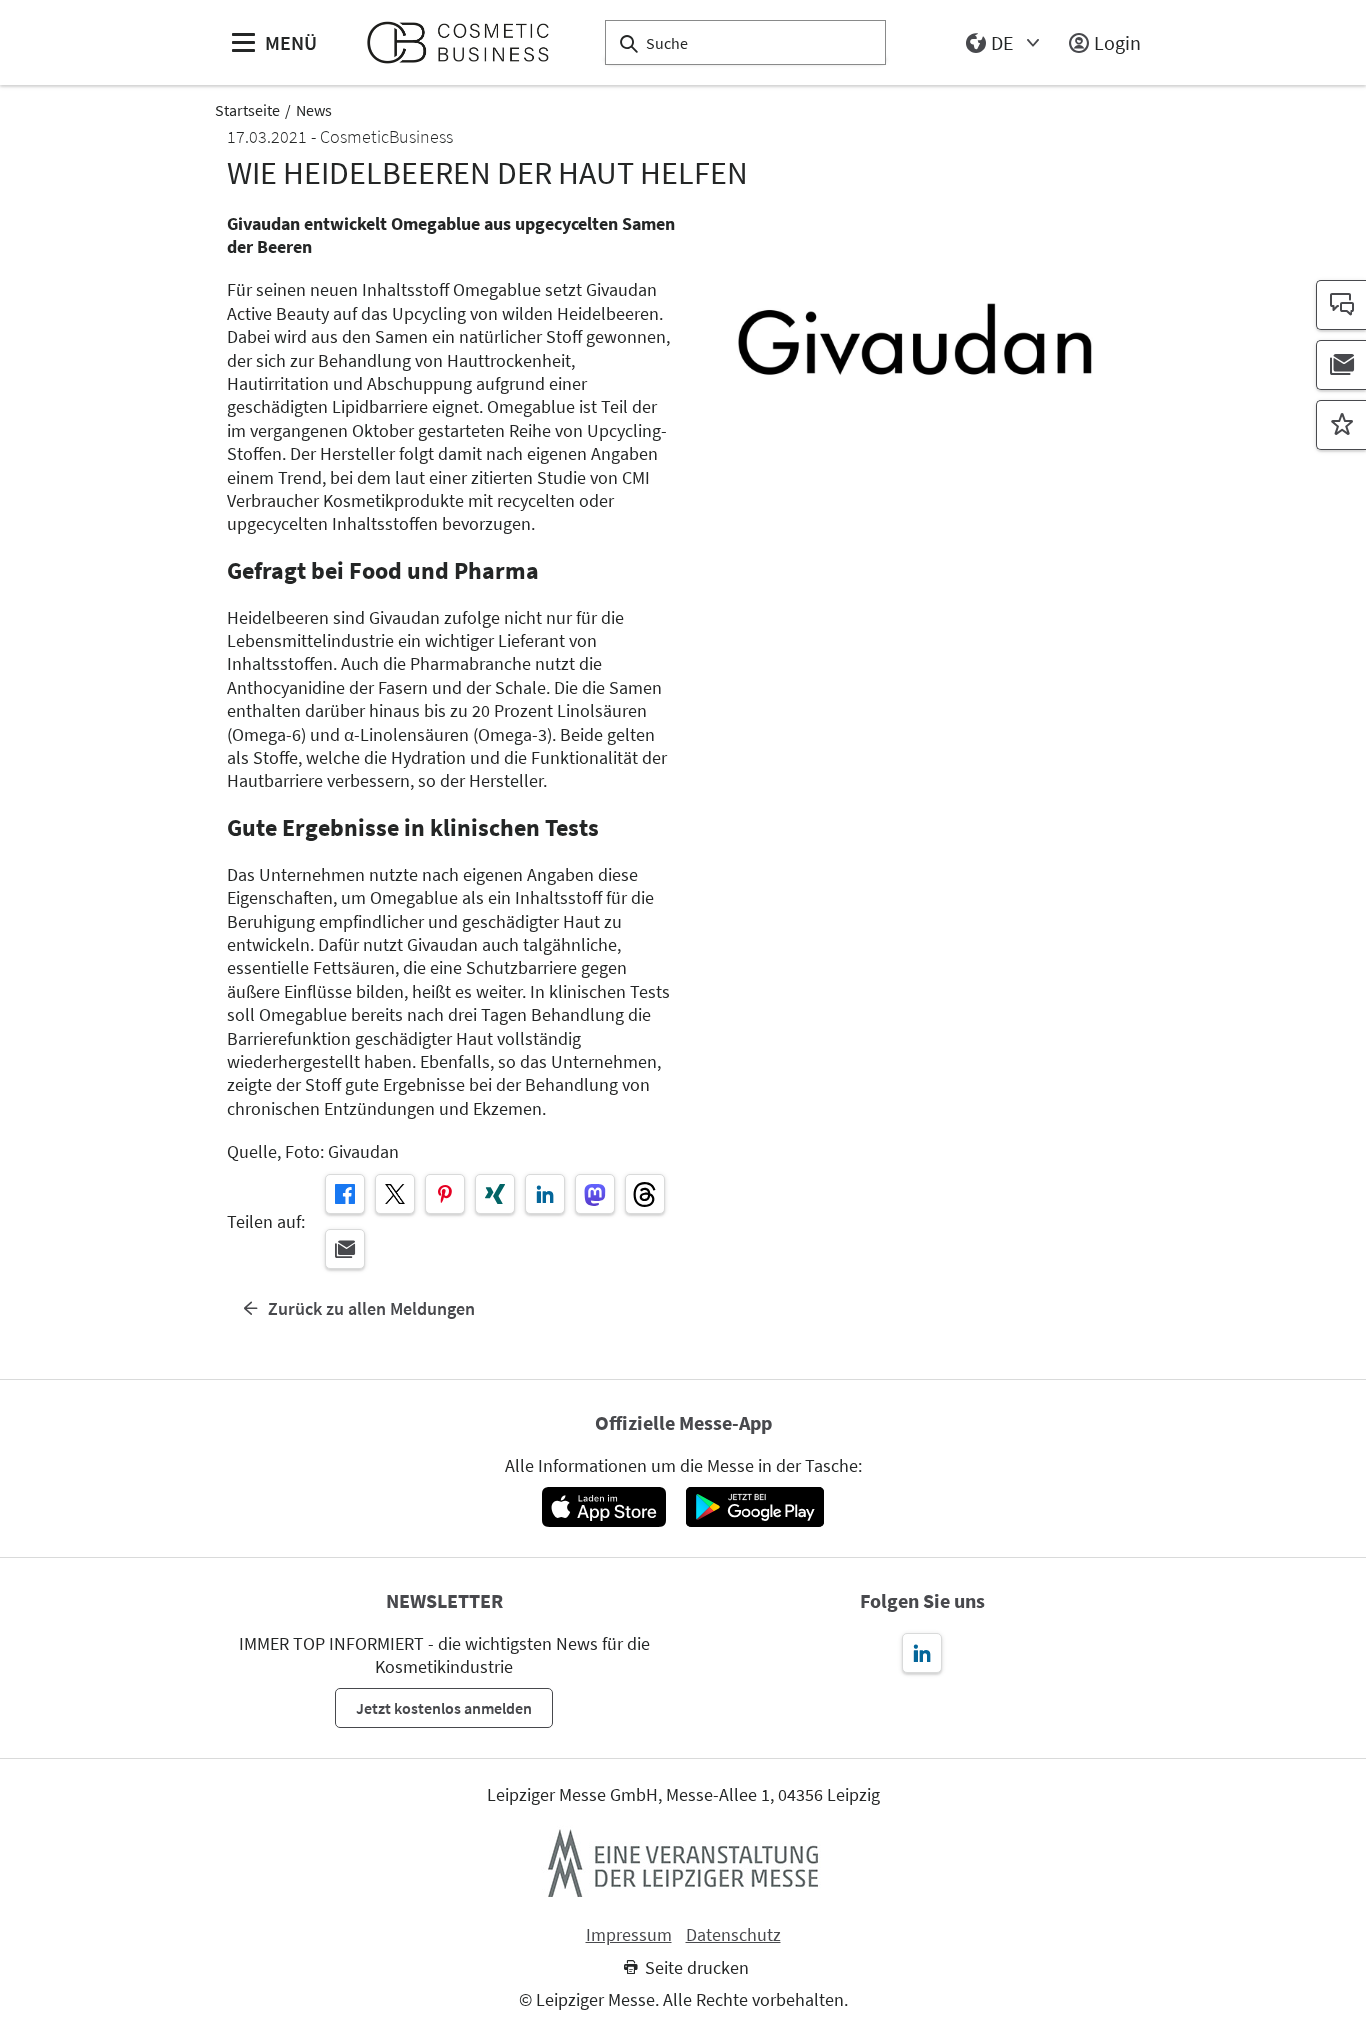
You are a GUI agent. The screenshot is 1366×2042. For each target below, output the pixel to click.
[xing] (495, 1194)
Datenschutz (733, 1935)
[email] (345, 1249)
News (314, 110)
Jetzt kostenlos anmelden (444, 1708)
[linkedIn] (545, 1194)
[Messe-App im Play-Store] (755, 1507)
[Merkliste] (1341, 425)
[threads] (645, 1194)
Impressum (629, 1935)
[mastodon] (595, 1194)
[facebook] (345, 1194)
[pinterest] (445, 1194)
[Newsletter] (1341, 365)
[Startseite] (466, 42)
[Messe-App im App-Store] (603, 1507)
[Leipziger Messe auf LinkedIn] (922, 1653)
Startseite (247, 110)
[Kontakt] (1341, 305)
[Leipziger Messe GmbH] (683, 1863)
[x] (395, 1194)
